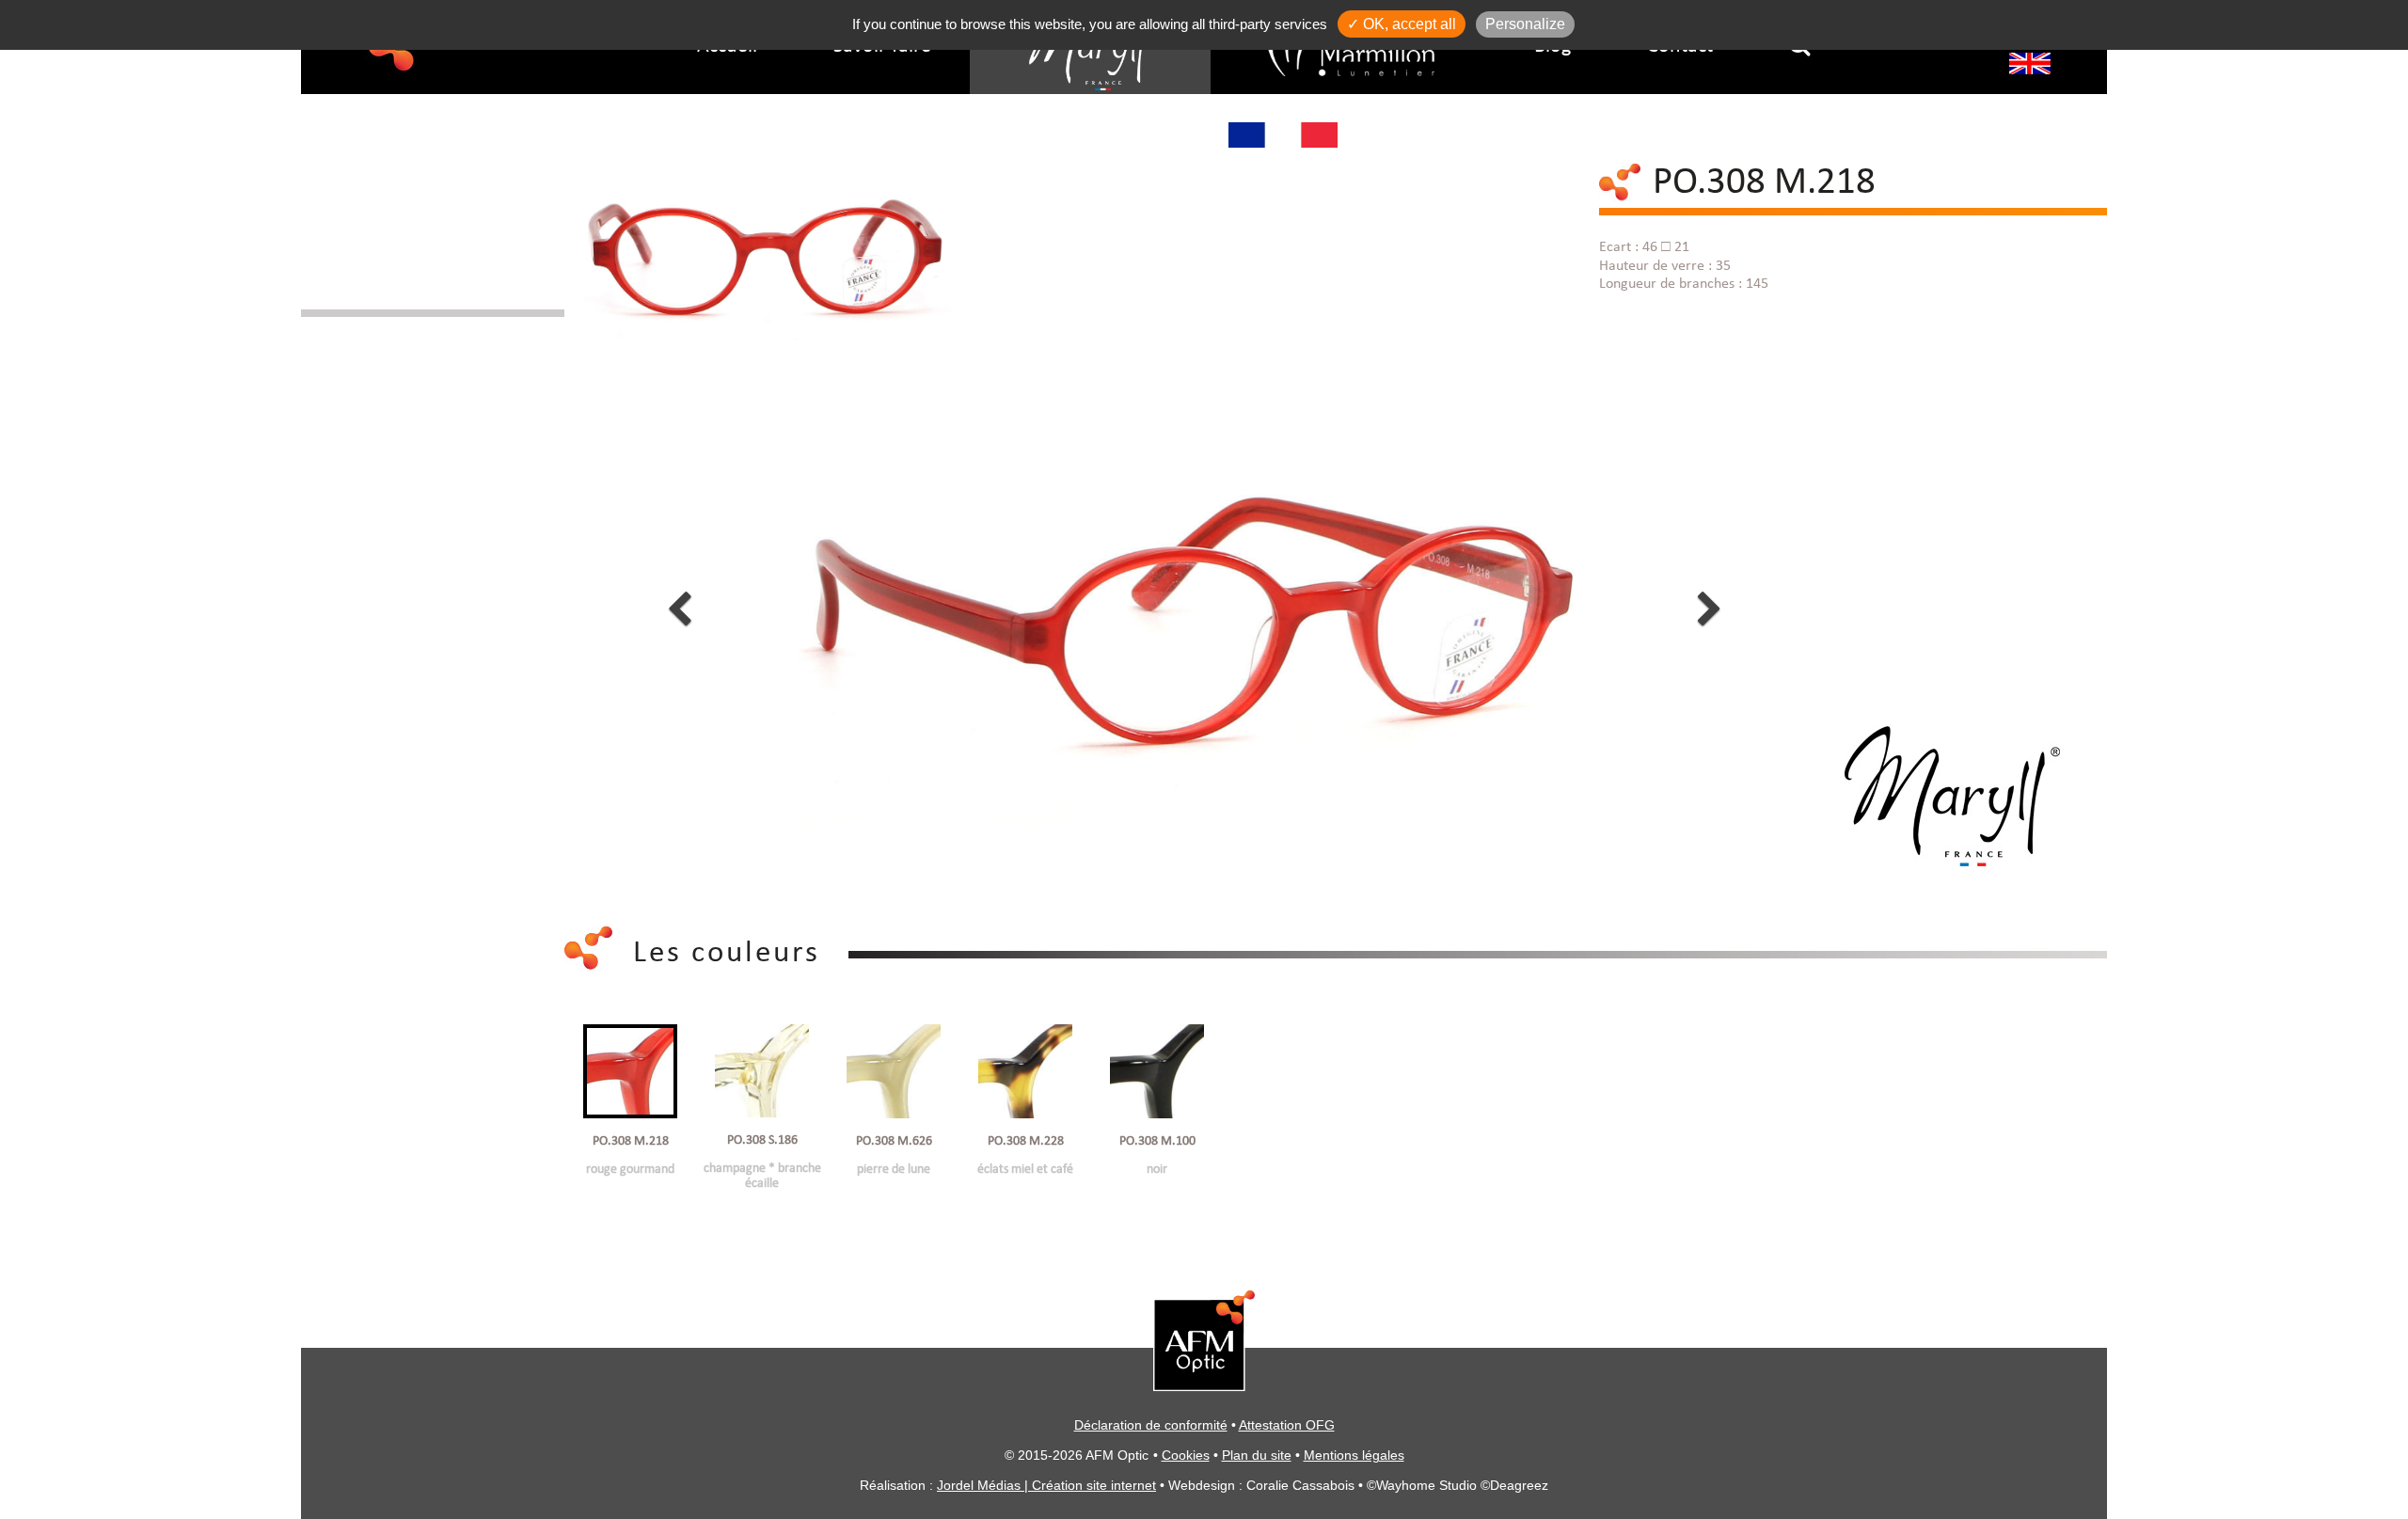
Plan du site (1257, 1455)
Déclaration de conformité (1151, 1425)
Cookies (1186, 1455)
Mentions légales (1354, 1455)
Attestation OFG (1287, 1425)
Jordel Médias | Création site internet (1046, 1485)
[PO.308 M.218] (766, 232)
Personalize (1525, 24)
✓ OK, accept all (1402, 24)
